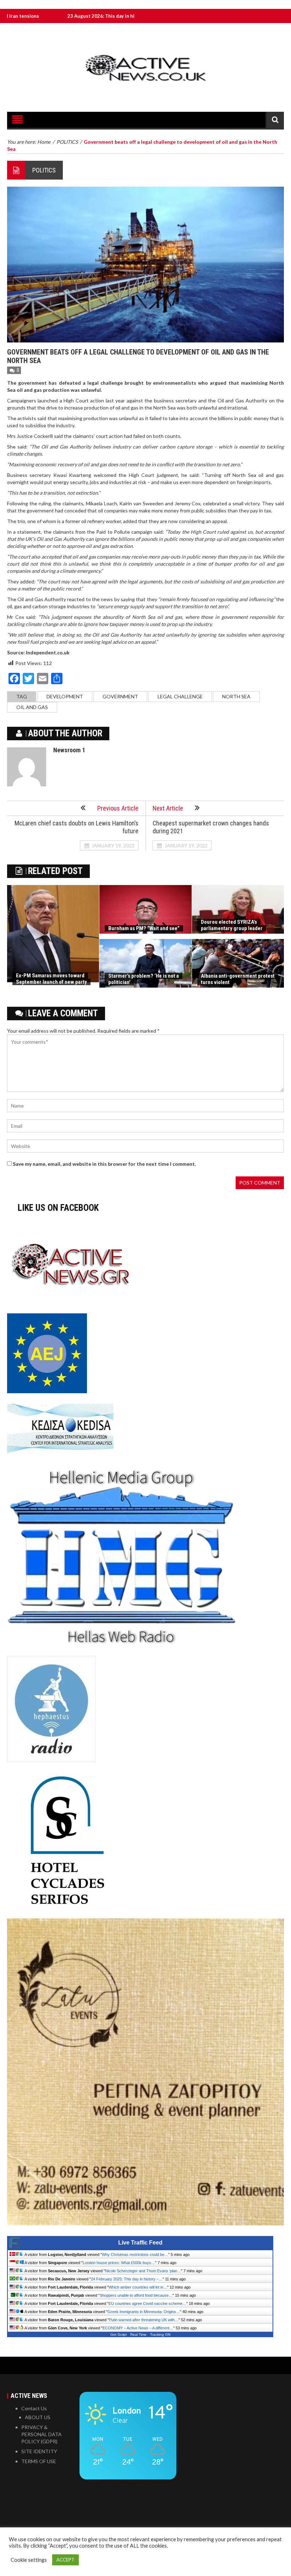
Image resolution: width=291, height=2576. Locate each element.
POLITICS (44, 170)
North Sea (236, 696)
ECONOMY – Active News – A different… (138, 2328)
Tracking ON (160, 2335)
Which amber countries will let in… (138, 2287)
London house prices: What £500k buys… (119, 2263)
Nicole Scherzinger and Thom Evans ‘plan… (143, 2271)
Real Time (138, 2335)
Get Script (119, 2335)
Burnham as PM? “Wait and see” (144, 928)
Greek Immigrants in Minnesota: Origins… (144, 2312)
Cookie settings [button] (29, 2560)
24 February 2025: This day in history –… (127, 2279)
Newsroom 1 (69, 750)
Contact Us (34, 2408)
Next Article (168, 808)
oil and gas (32, 707)
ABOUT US (38, 2417)
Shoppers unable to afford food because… (136, 2295)
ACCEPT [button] (65, 2560)
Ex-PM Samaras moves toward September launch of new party (51, 979)
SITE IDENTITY (39, 2451)
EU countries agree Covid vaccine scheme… (147, 2303)
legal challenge (180, 696)
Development (65, 696)
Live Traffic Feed (140, 2243)
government (120, 696)
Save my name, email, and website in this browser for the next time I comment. (104, 1164)
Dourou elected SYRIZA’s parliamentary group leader (232, 925)
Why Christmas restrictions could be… (135, 2254)
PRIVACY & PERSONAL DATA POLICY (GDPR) (42, 2434)
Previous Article (118, 808)
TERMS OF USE (39, 2461)
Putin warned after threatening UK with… (144, 2320)
